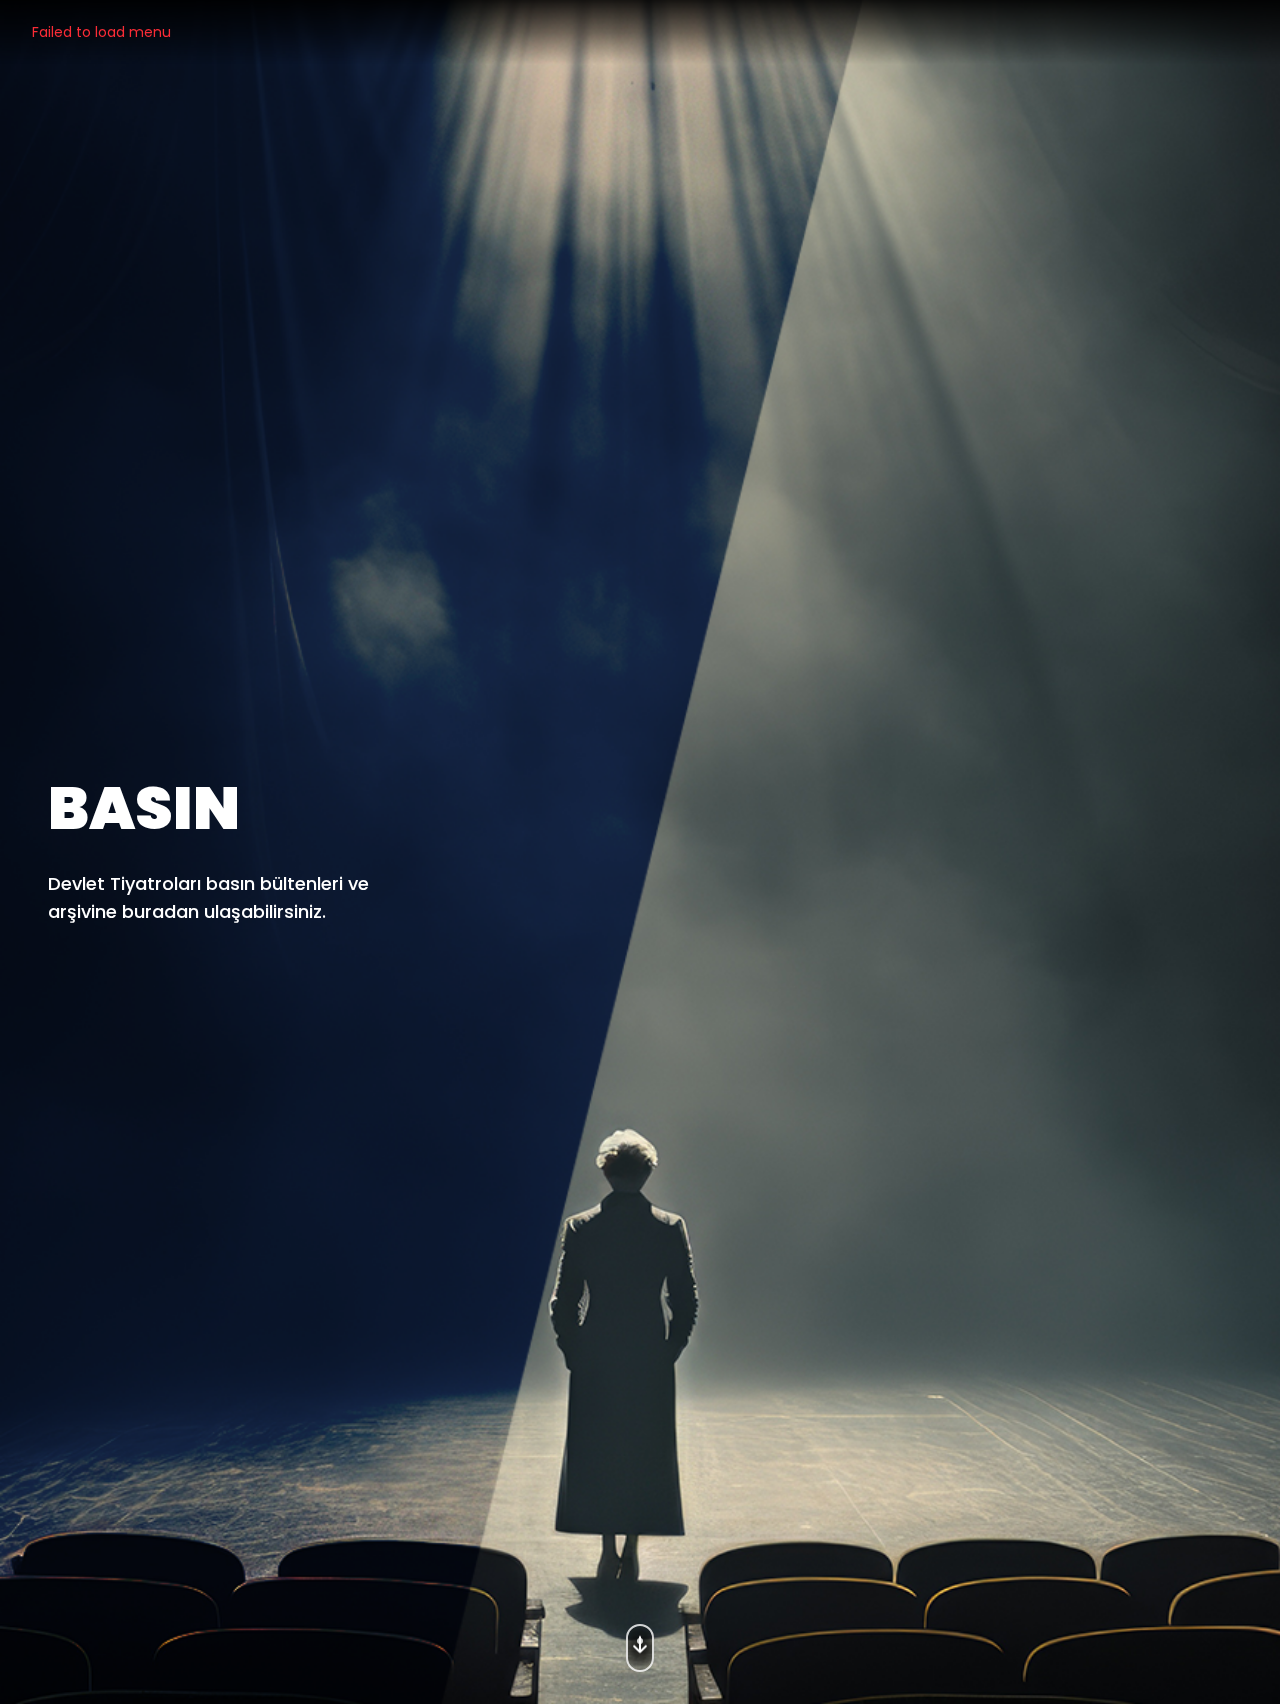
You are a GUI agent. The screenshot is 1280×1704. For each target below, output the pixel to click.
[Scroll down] (640, 1642)
